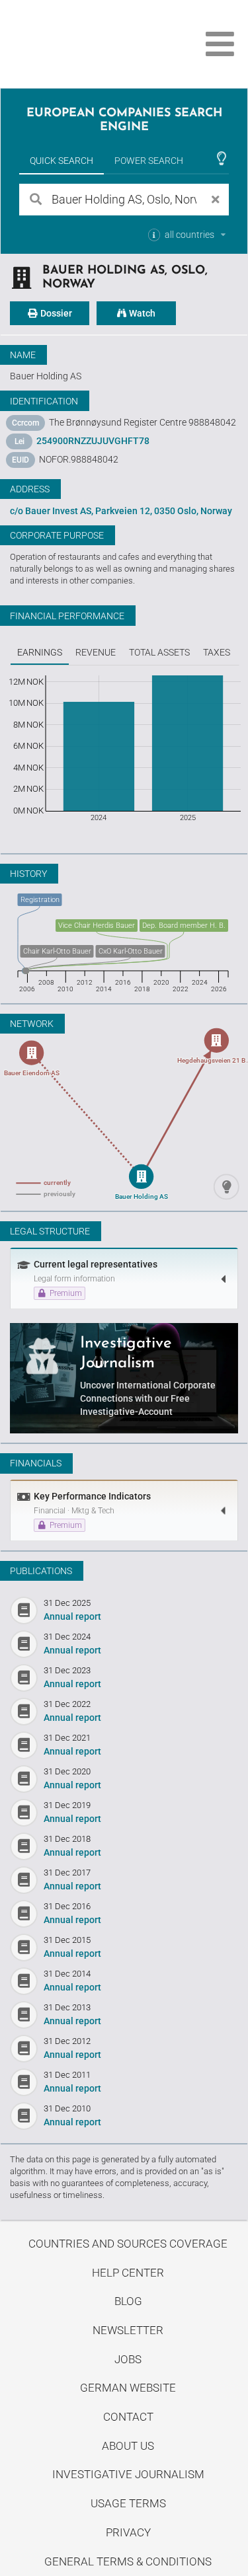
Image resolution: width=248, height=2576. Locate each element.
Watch (141, 313)
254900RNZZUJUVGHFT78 (93, 441)
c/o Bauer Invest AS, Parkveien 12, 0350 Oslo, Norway (121, 511)
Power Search (149, 161)
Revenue (96, 652)
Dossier (55, 313)
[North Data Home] (84, 44)
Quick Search (62, 161)
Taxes (217, 652)
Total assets (159, 652)
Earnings (40, 652)
